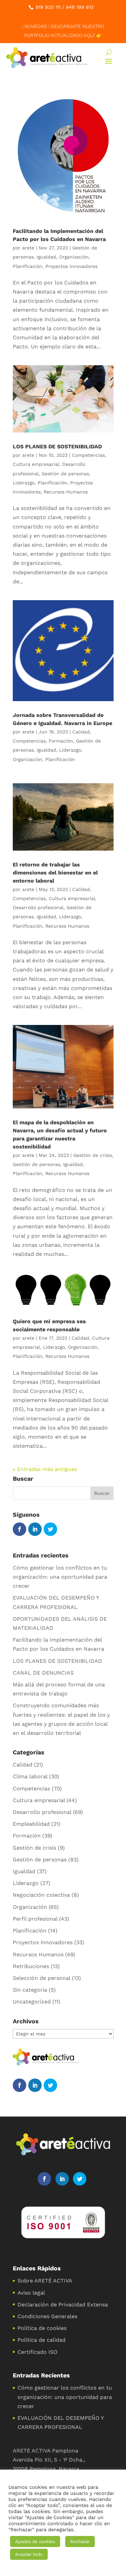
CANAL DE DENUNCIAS (43, 1673)
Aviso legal (31, 2293)
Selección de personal (41, 1978)
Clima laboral (30, 1776)
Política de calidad (41, 2340)
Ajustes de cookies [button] (35, 2541)
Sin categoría (30, 1990)
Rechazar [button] (80, 2541)
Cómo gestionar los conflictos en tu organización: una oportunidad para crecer (60, 1577)
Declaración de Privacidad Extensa (63, 2305)
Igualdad (46, 257)
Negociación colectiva (41, 1895)
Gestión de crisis (93, 1155)
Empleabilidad (31, 1824)
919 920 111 (48, 7)
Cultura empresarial (36, 464)
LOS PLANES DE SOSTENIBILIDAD (57, 446)
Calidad (81, 732)
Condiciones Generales (47, 2316)
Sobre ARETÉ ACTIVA (45, 2281)
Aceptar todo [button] (29, 2554)
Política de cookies (42, 2328)
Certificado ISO (37, 2352)
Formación (61, 741)
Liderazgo (24, 483)
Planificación (28, 266)
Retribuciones (31, 1966)
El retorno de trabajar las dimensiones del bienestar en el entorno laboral (55, 873)
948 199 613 (80, 7)
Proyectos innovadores (71, 266)
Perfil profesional (35, 1919)
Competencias (88, 455)
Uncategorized (32, 2002)
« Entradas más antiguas (45, 1469)
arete (28, 248)
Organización (74, 257)
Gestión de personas (65, 474)
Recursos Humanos (66, 492)
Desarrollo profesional (38, 907)
